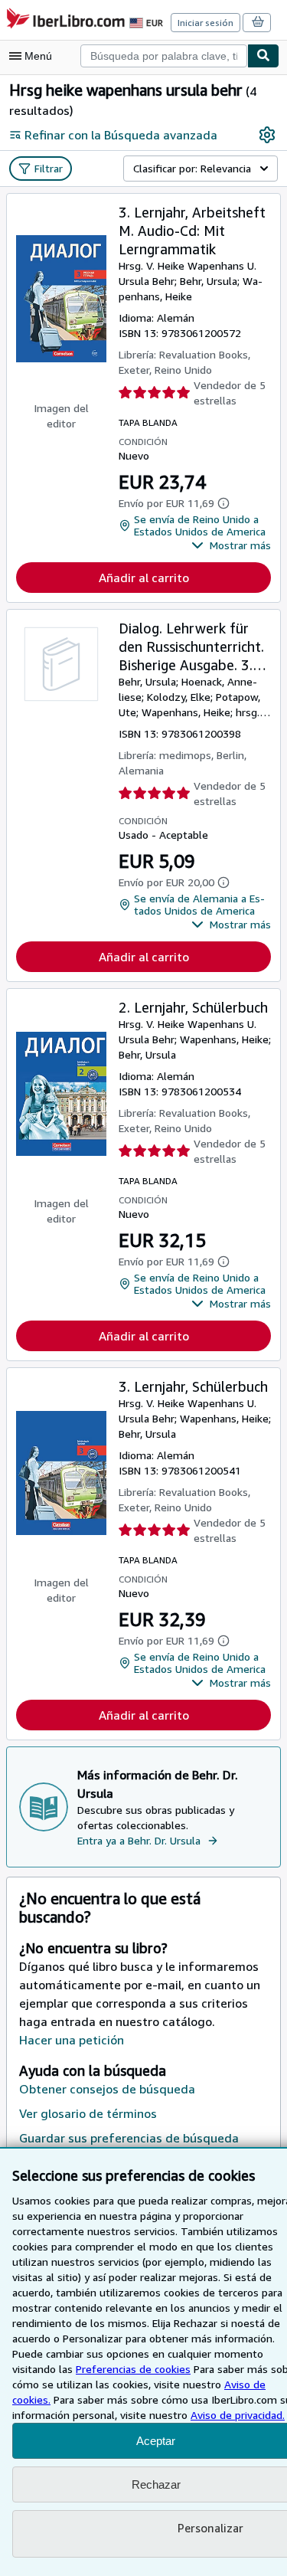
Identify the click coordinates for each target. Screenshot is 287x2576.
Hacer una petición (72, 2040)
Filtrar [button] (49, 168)
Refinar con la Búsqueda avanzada (121, 135)
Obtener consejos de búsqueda (107, 2089)
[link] (267, 135)
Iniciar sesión (205, 23)
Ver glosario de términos (88, 2113)
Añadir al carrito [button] (144, 578)
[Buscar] (263, 56)
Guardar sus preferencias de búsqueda (129, 2138)
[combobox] (164, 56)
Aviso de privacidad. (238, 2415)
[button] (231, 545)
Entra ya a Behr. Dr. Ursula (139, 1840)
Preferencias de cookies (133, 2369)
